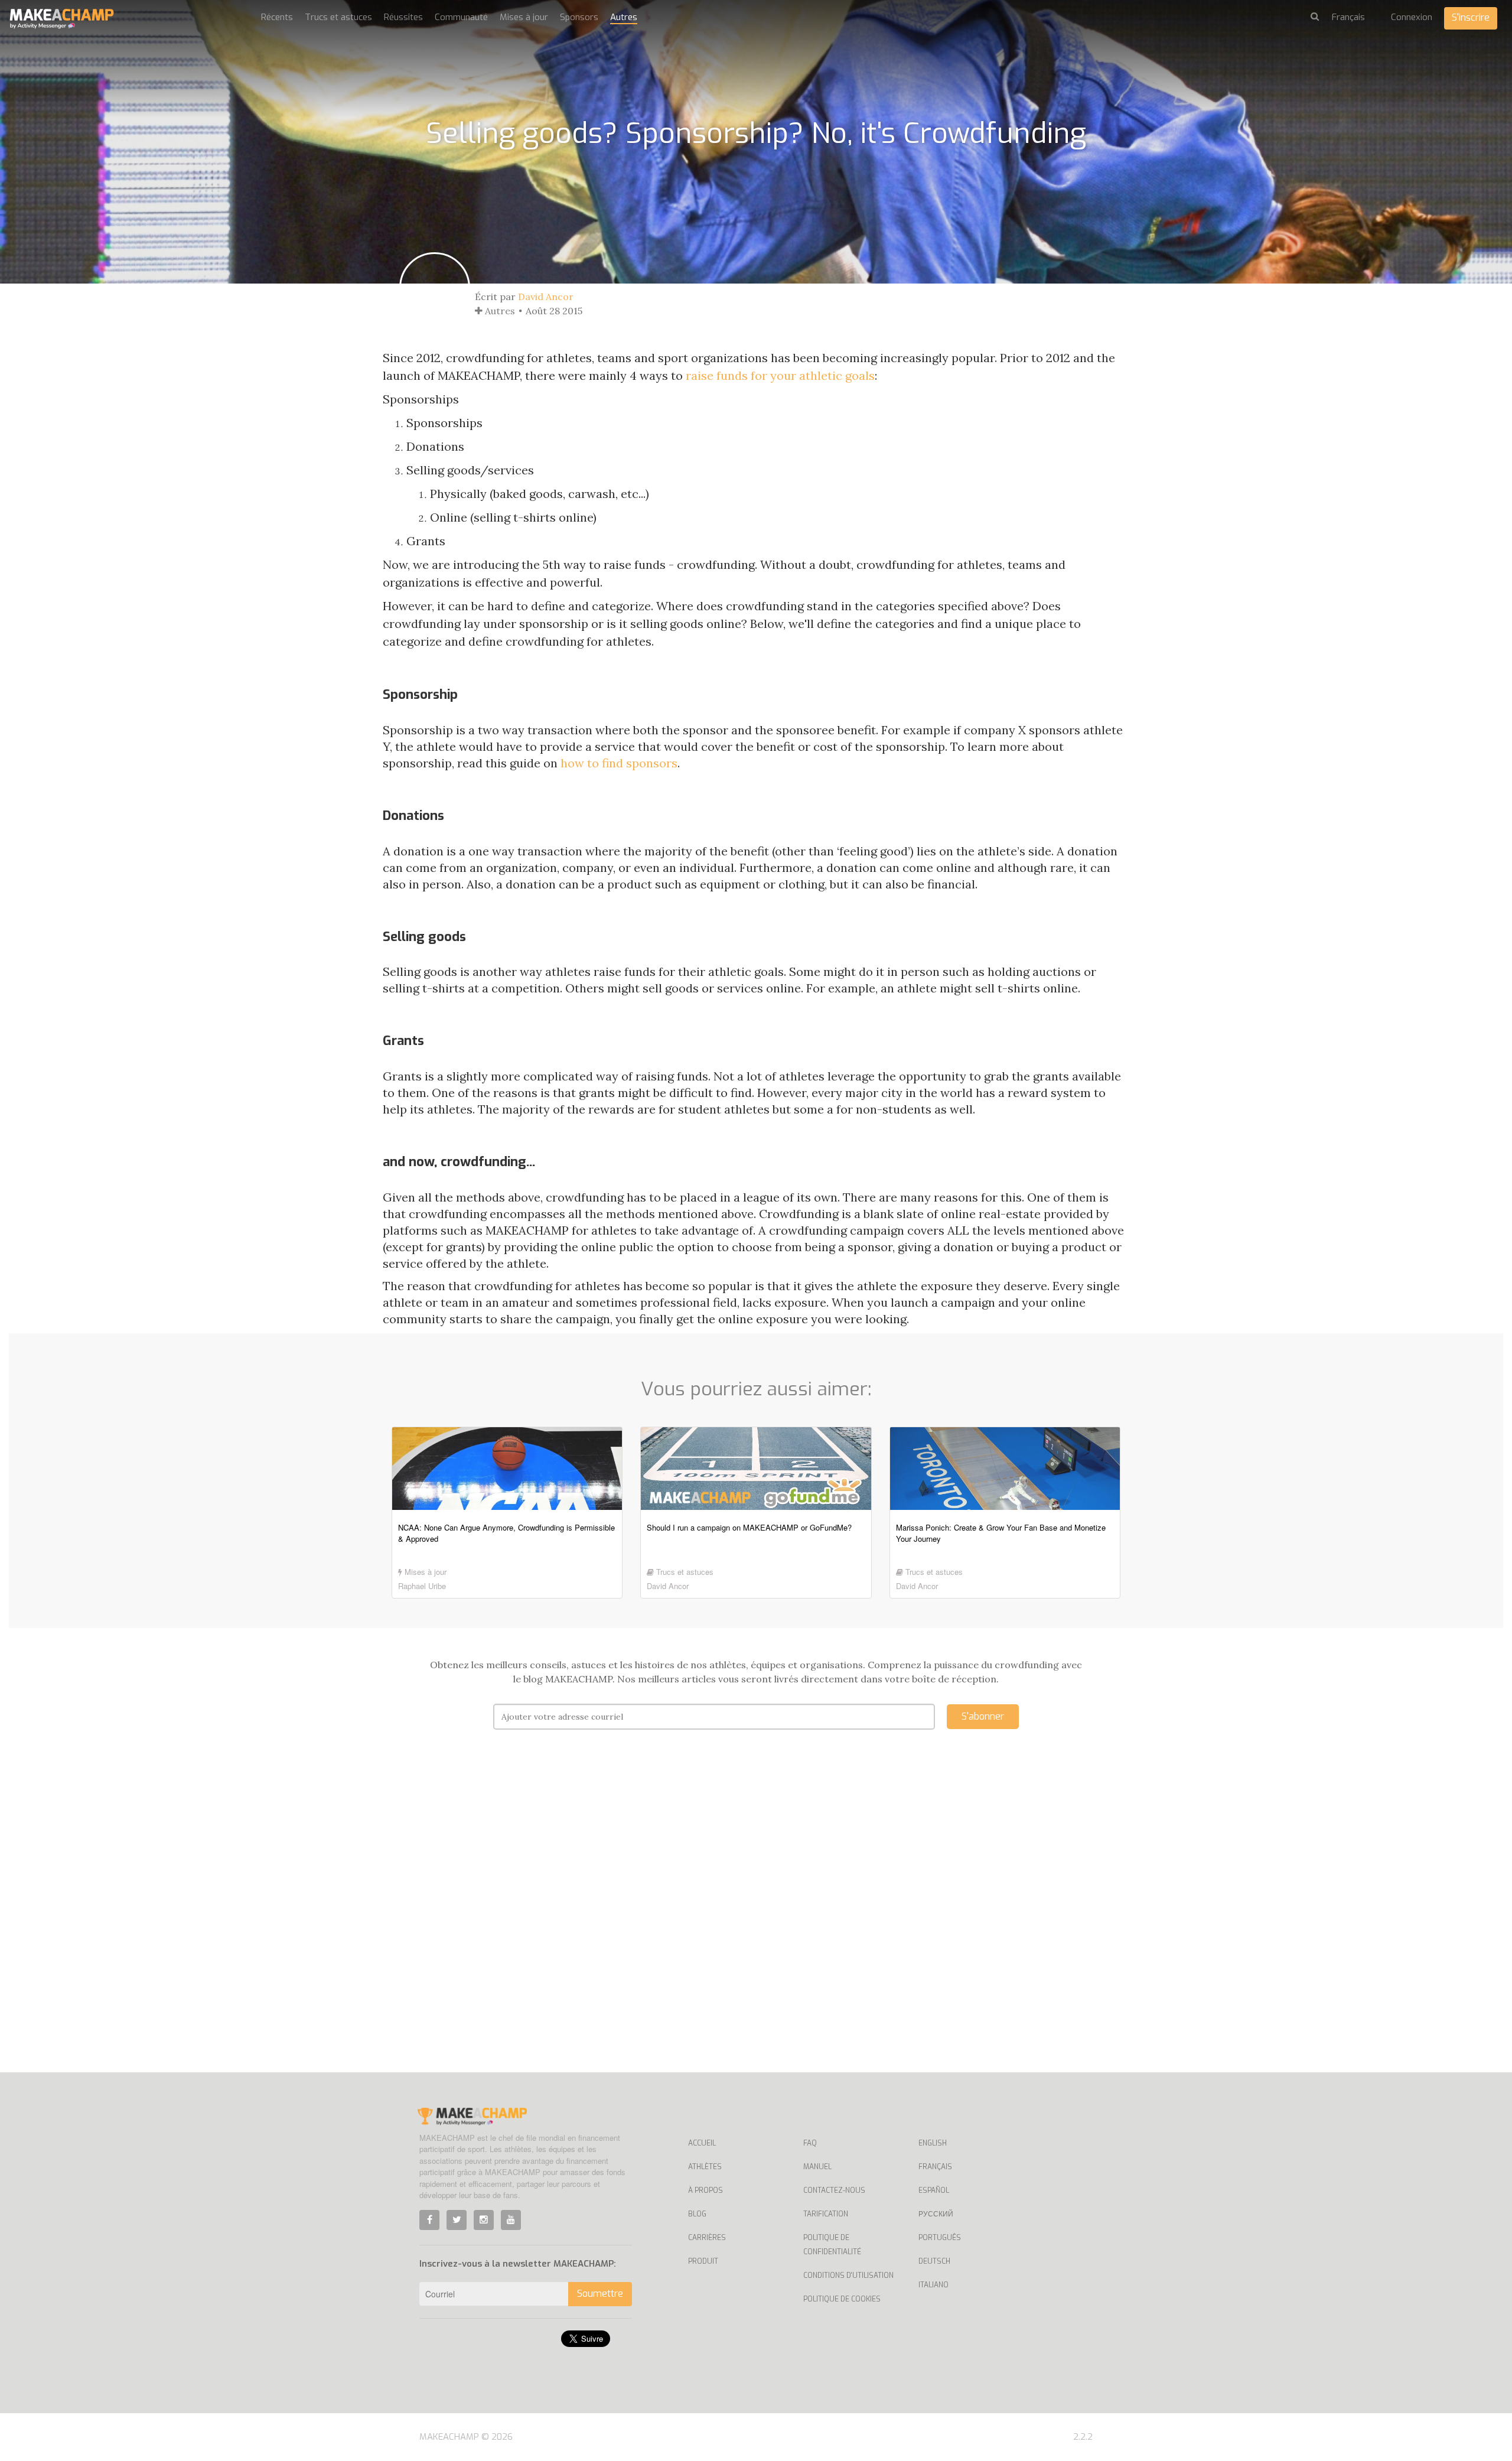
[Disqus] (756, 1919)
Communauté (461, 17)
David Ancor (546, 297)
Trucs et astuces (338, 17)
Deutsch (934, 2261)
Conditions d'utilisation (848, 2276)
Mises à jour (524, 17)
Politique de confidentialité (832, 2245)
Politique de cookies (842, 2299)
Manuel (817, 2167)
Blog (697, 2214)
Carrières (707, 2238)
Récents (277, 17)
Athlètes (705, 2167)
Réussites (403, 17)
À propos (706, 2190)
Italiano (933, 2285)
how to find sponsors (619, 763)
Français (935, 2167)
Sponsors (579, 17)
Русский (936, 2214)
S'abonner (983, 1716)
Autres (624, 17)
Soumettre (600, 2294)
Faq (810, 2143)
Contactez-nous (834, 2190)
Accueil (702, 2143)
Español (934, 2190)
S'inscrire (1471, 17)
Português (940, 2238)
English (933, 2143)
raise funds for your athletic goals (780, 375)
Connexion (1412, 17)
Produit (703, 2261)
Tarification (826, 2214)
